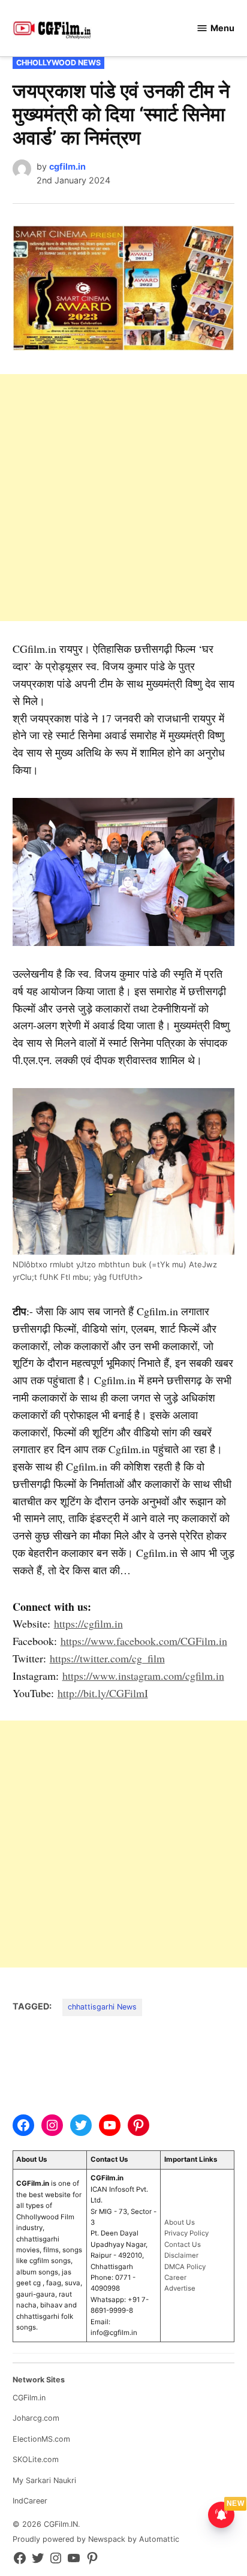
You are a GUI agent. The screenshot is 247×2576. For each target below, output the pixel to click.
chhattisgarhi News (102, 2007)
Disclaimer (181, 2255)
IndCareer (30, 2501)
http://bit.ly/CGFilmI (103, 1693)
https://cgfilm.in (88, 1623)
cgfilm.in (67, 166)
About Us (180, 2222)
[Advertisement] (123, 498)
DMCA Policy (185, 2267)
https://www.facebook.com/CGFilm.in (144, 1641)
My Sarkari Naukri (44, 2480)
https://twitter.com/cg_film (107, 1658)
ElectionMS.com (41, 2439)
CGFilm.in (29, 2398)
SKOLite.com (36, 2459)
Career (175, 2277)
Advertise (180, 2288)
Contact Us (183, 2244)
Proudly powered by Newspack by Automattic (96, 2539)
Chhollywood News (58, 63)
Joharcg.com (36, 2418)
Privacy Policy (186, 2233)
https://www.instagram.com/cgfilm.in (143, 1676)
